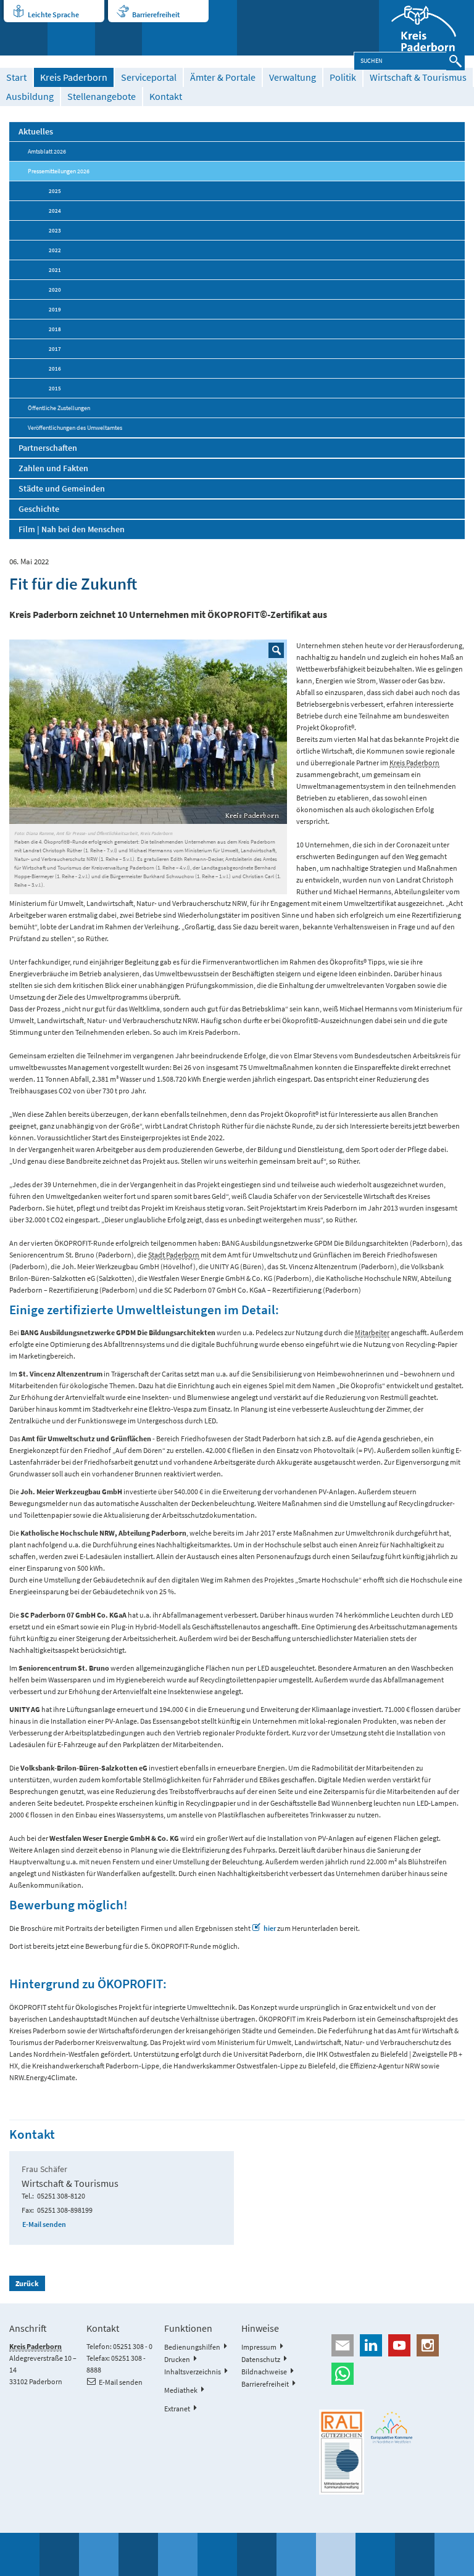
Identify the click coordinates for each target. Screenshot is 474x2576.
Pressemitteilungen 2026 (59, 171)
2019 (55, 309)
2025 (55, 191)
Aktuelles (36, 131)
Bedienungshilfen (192, 2347)
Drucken (177, 2359)
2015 (55, 388)
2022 (55, 250)
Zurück (27, 2283)
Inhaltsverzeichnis (193, 2372)
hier (270, 1928)
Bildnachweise (264, 2372)
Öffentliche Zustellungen (59, 408)
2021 (55, 270)
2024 (55, 211)
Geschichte (39, 509)
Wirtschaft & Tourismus (418, 77)
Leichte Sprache (53, 14)
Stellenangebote (102, 97)
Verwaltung (293, 77)
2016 (55, 368)
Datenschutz (261, 2359)
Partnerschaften (48, 448)
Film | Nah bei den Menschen (72, 529)
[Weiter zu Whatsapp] (392, 2374)
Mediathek (181, 2390)
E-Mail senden (44, 2224)
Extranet (177, 2409)
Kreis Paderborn (74, 77)
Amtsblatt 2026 (47, 151)
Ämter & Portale (223, 77)
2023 (55, 230)
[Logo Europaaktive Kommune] (392, 2427)
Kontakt (166, 97)
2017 (55, 349)
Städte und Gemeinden (62, 488)
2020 (55, 290)
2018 (55, 329)
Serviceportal (149, 77)
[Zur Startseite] (426, 28)
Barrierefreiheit (156, 14)
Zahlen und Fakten (53, 468)
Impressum (259, 2347)
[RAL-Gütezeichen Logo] (341, 2452)
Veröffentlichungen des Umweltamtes (75, 428)
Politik (343, 77)
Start (16, 77)
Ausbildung (30, 97)
